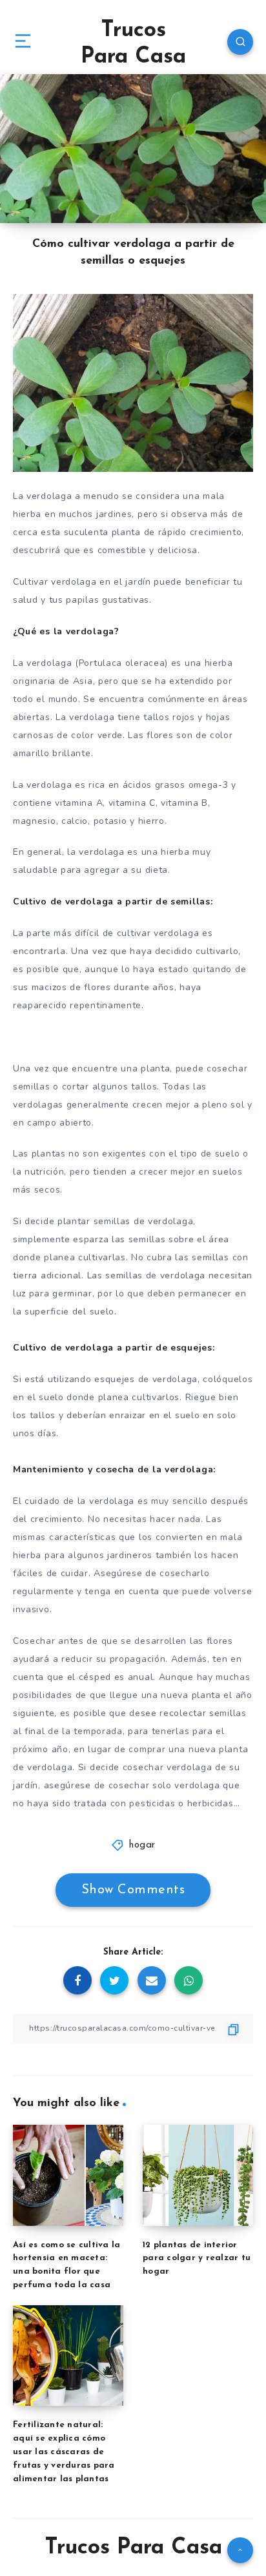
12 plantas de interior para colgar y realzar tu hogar (197, 2259)
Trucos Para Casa (133, 44)
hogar (142, 1845)
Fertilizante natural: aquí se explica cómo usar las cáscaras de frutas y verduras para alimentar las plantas (64, 2452)
